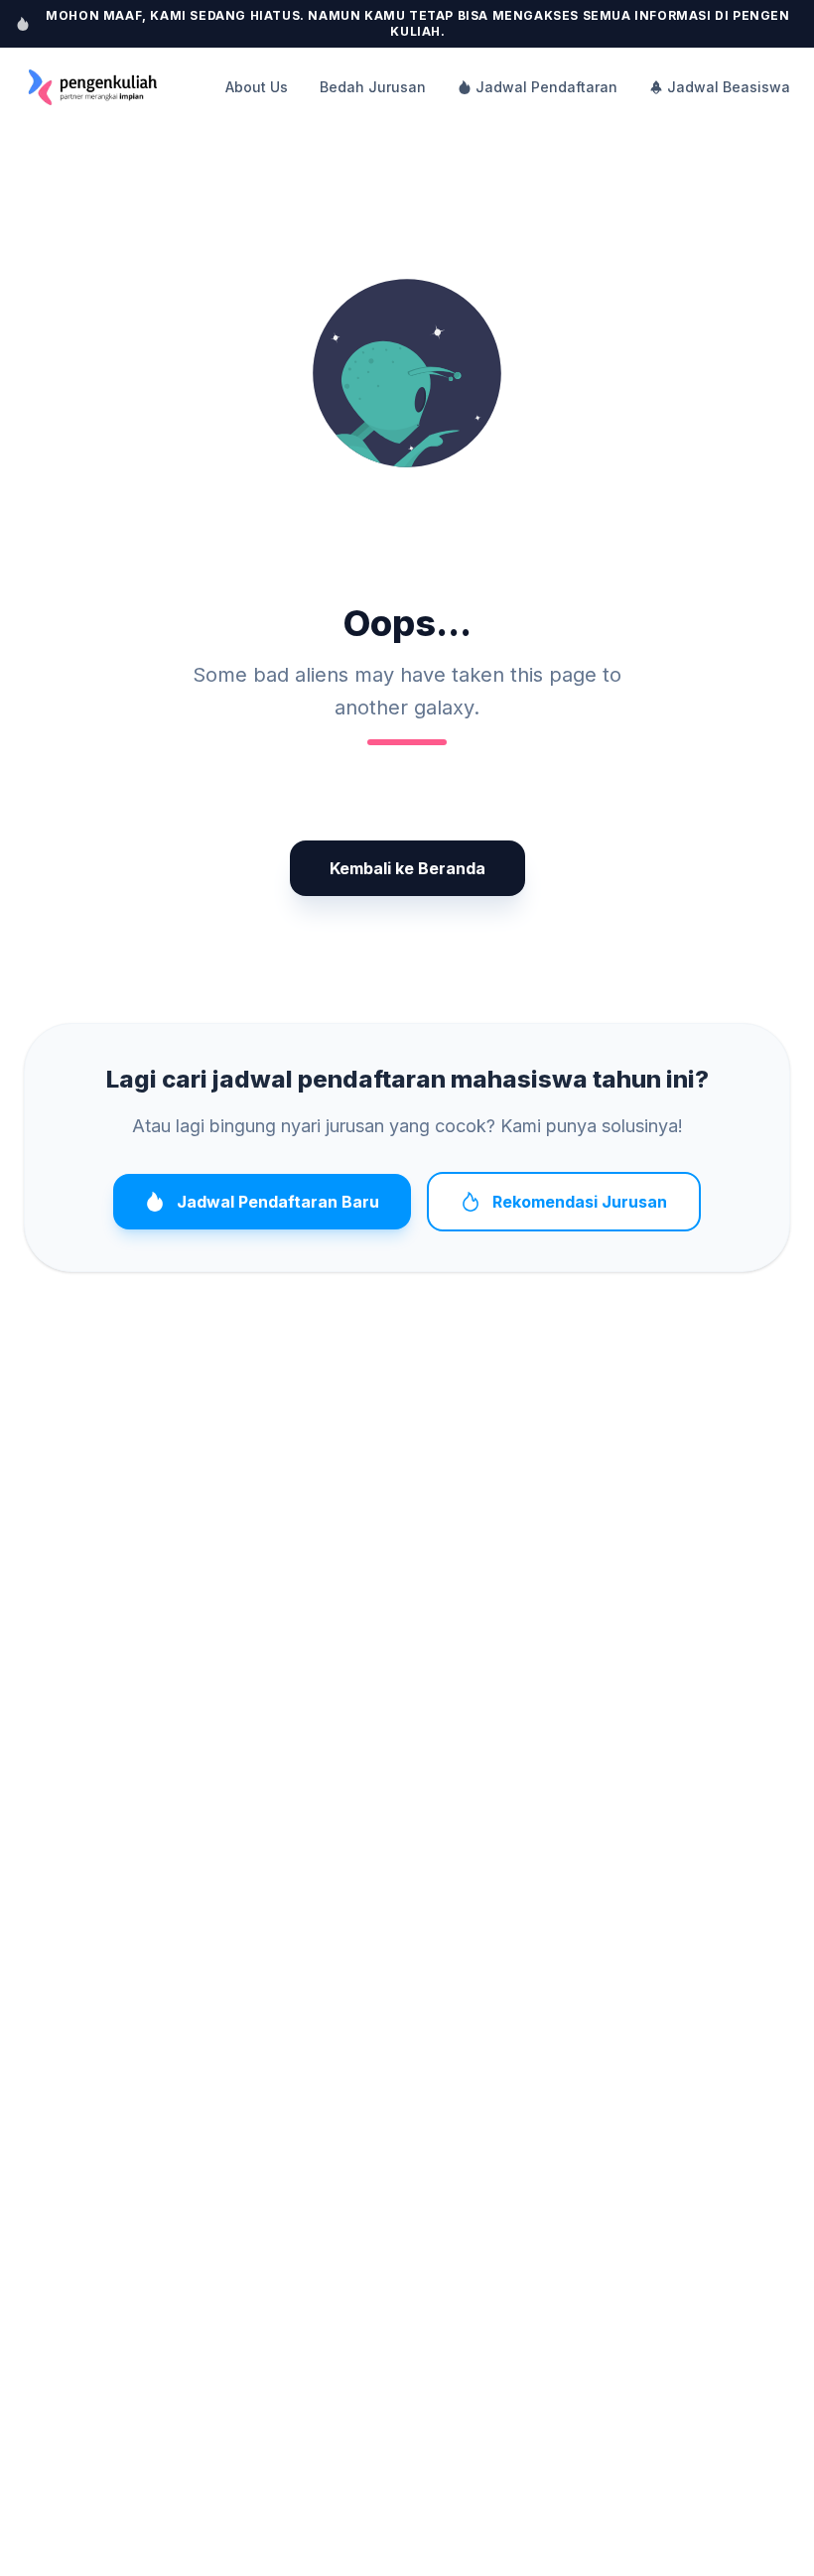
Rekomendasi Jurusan (580, 1202)
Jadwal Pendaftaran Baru (278, 1202)
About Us (257, 87)
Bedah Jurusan (373, 87)
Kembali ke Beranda (407, 868)
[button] (407, 373)
